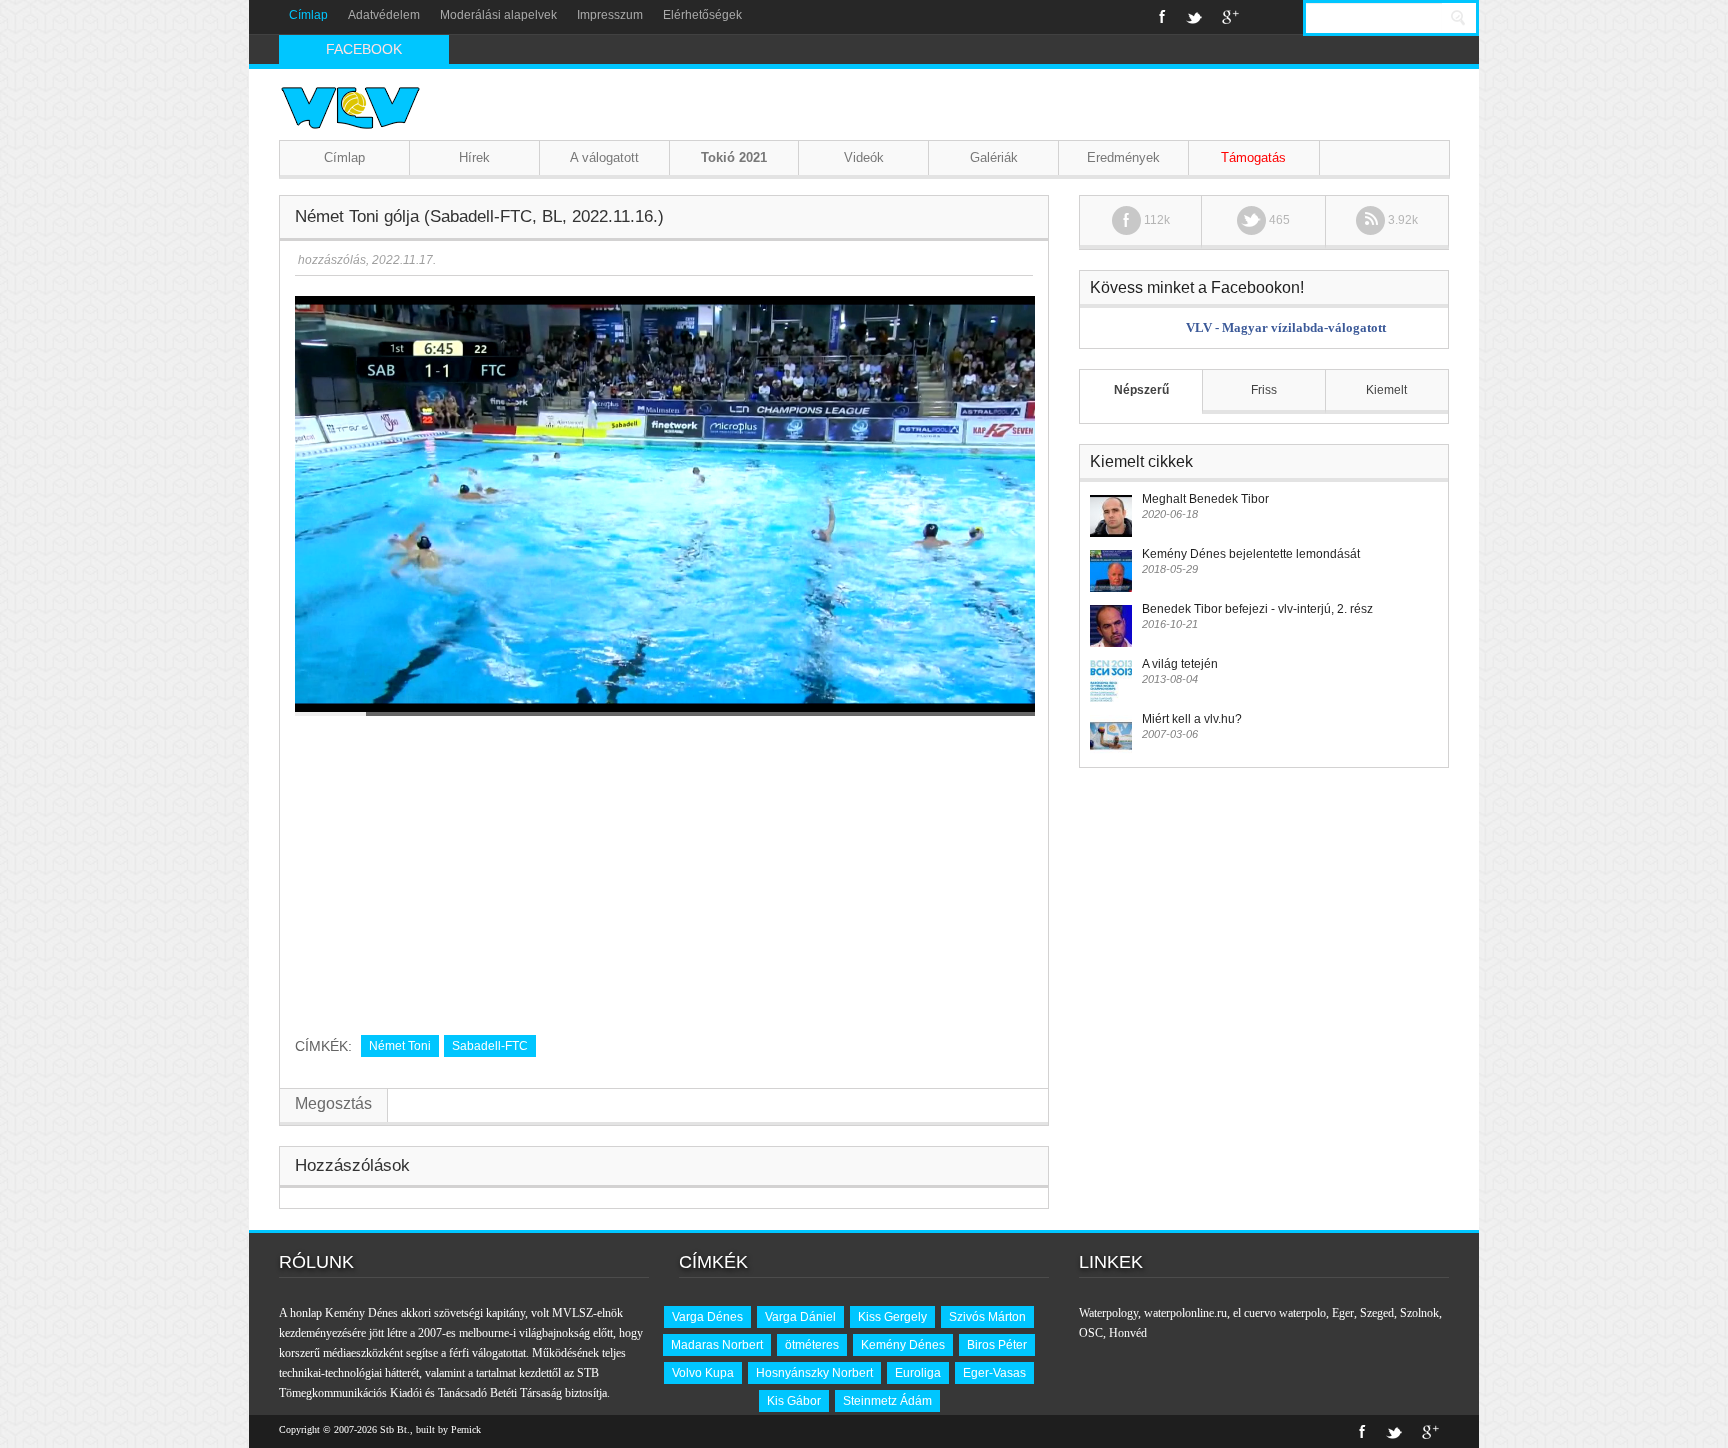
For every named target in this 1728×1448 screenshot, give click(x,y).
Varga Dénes (707, 1317)
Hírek (474, 157)
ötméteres (812, 1345)
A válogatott (604, 157)
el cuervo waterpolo (1279, 1313)
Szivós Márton (987, 1317)
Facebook (1162, 17)
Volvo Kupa (703, 1373)
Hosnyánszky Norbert (814, 1373)
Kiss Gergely (892, 1317)
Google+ (1230, 17)
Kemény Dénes (903, 1345)
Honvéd (1128, 1333)
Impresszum (610, 15)
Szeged (1377, 1313)
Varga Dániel (800, 1317)
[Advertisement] (664, 868)
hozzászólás (330, 260)
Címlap (308, 15)
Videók (864, 157)
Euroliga (918, 1373)
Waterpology (1108, 1313)
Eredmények (1123, 157)
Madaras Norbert (717, 1345)
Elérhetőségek (702, 15)
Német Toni (400, 1046)
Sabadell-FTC (490, 1046)
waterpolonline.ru (1185, 1313)
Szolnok (1419, 1313)
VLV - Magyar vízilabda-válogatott (1286, 327)
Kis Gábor (794, 1401)
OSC (1091, 1333)
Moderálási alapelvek (498, 15)
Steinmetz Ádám (887, 1401)
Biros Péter (997, 1345)
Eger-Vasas (994, 1373)
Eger (1343, 1313)
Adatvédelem (384, 15)
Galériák (994, 157)
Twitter (1194, 17)
